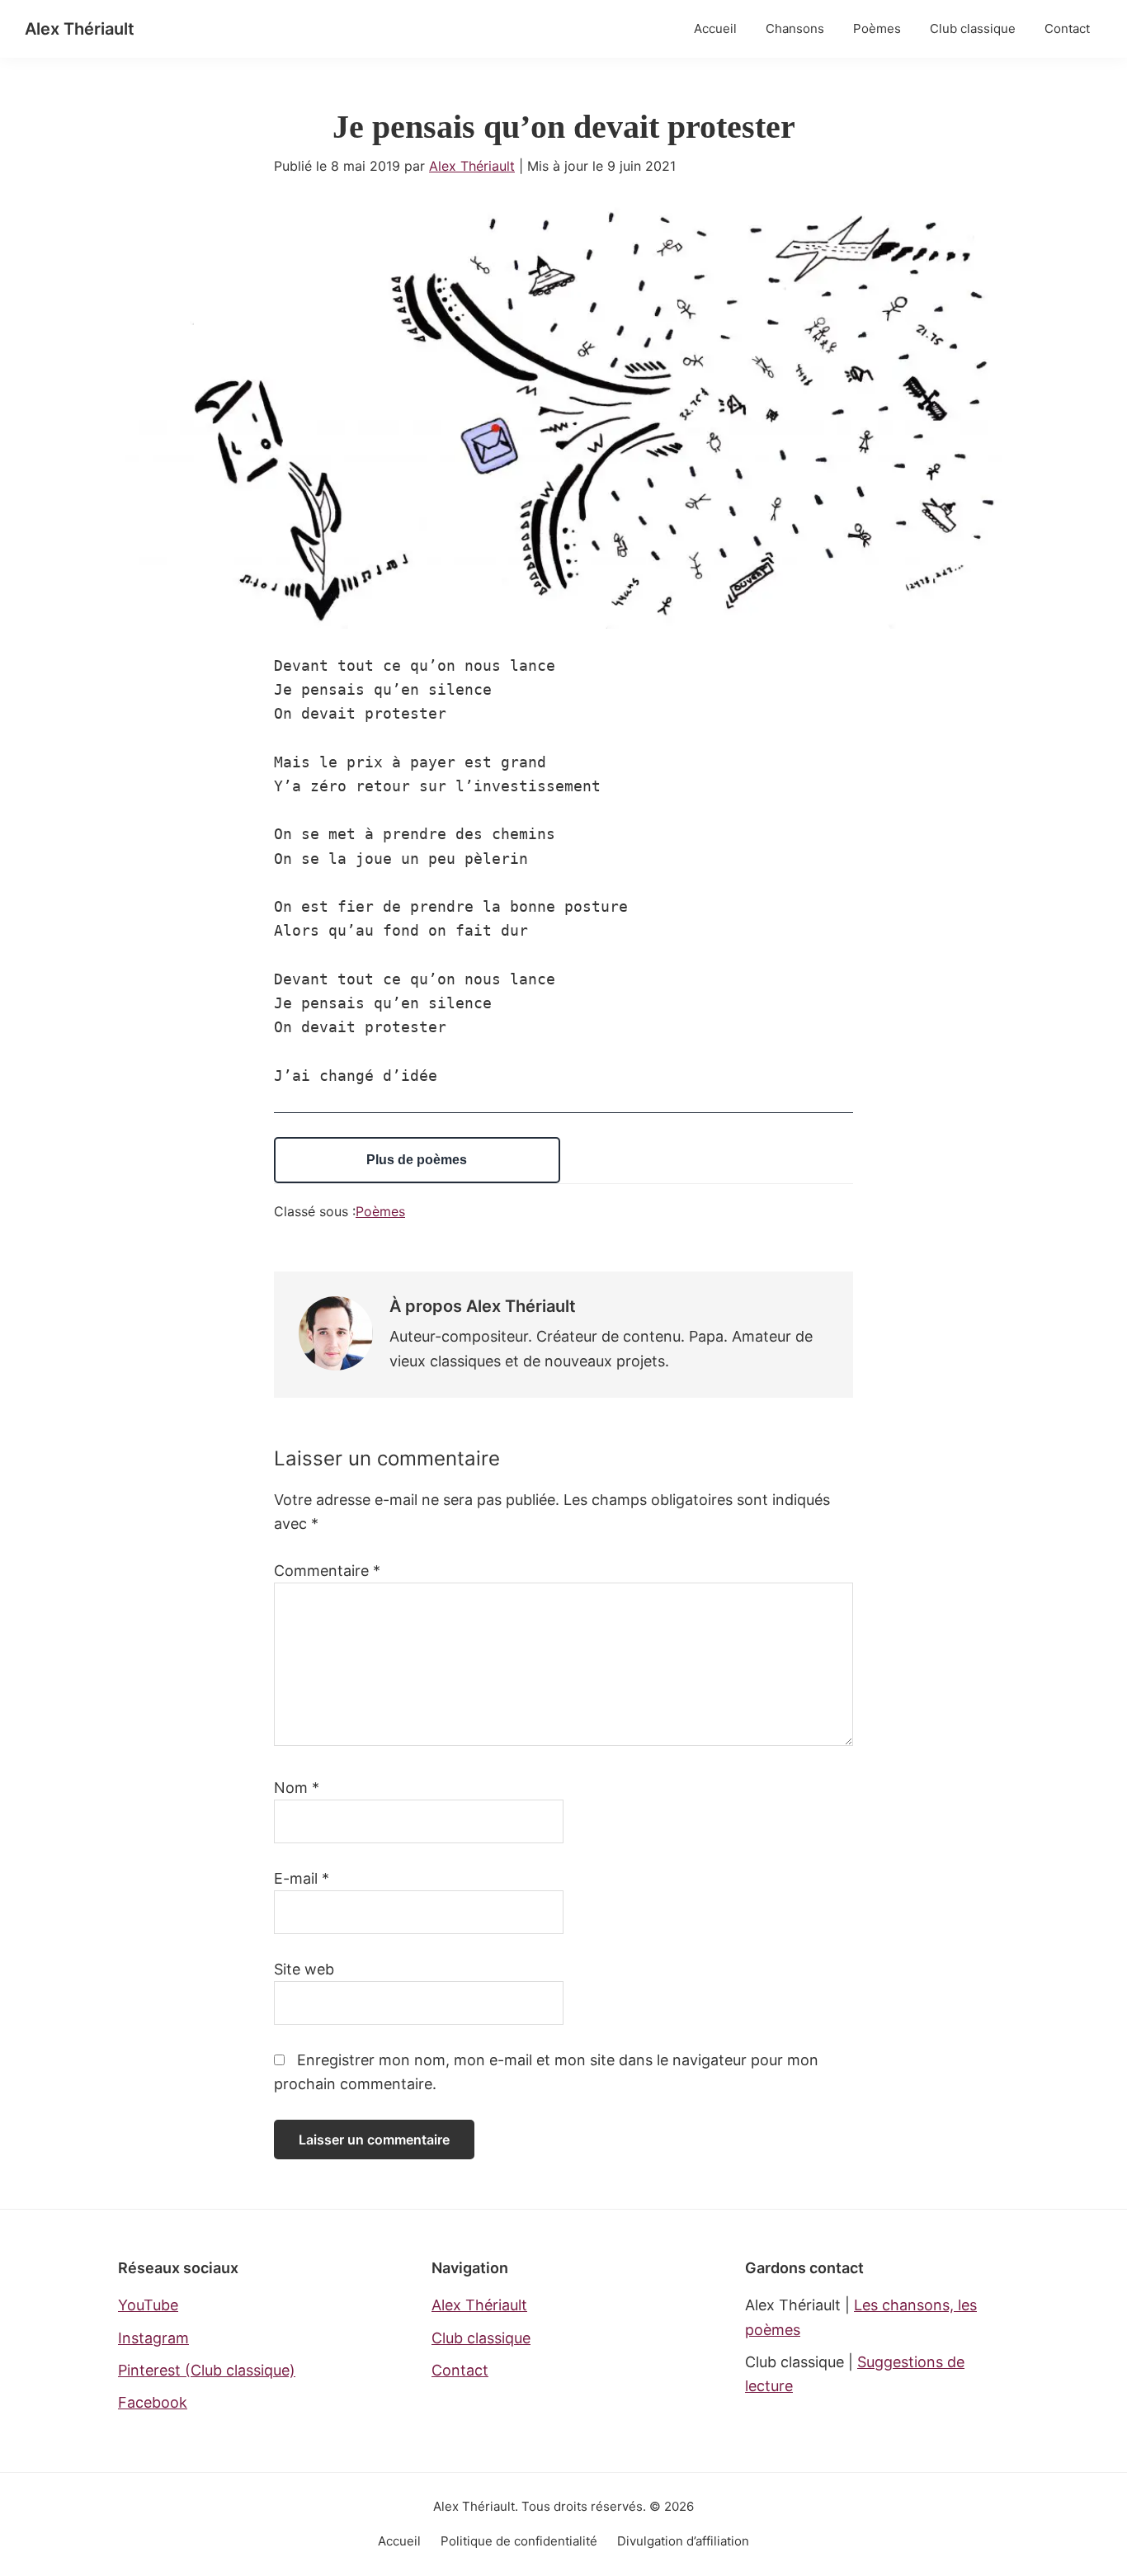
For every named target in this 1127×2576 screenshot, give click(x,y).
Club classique (481, 2338)
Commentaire (327, 1571)
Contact (460, 2370)
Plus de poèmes (417, 1160)
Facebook (153, 2402)
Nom (297, 1788)
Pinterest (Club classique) (207, 2370)
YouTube (148, 2305)
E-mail (302, 1878)
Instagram (153, 2338)
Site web (304, 1969)
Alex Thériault (80, 29)
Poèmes (380, 1211)
